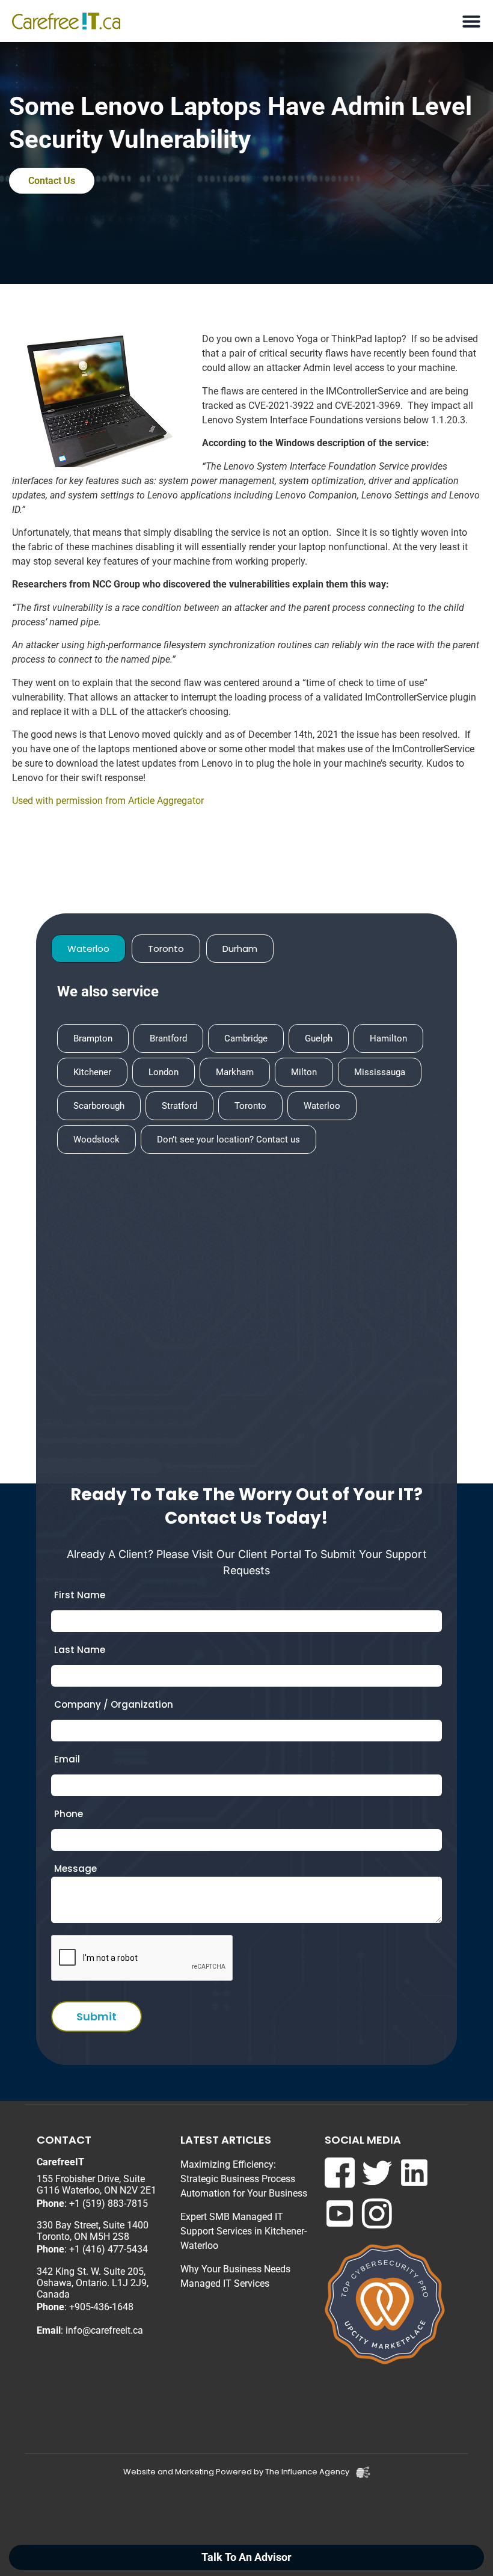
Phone (69, 1814)
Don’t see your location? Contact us (228, 1139)
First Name (80, 1595)
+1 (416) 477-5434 (109, 2249)
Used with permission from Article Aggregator (108, 801)
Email (67, 1759)
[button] (471, 21)
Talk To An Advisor (246, 2557)
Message (75, 1869)
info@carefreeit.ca (104, 2330)
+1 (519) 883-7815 (109, 2203)
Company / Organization (114, 1704)
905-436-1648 (104, 2307)
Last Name (80, 1650)
